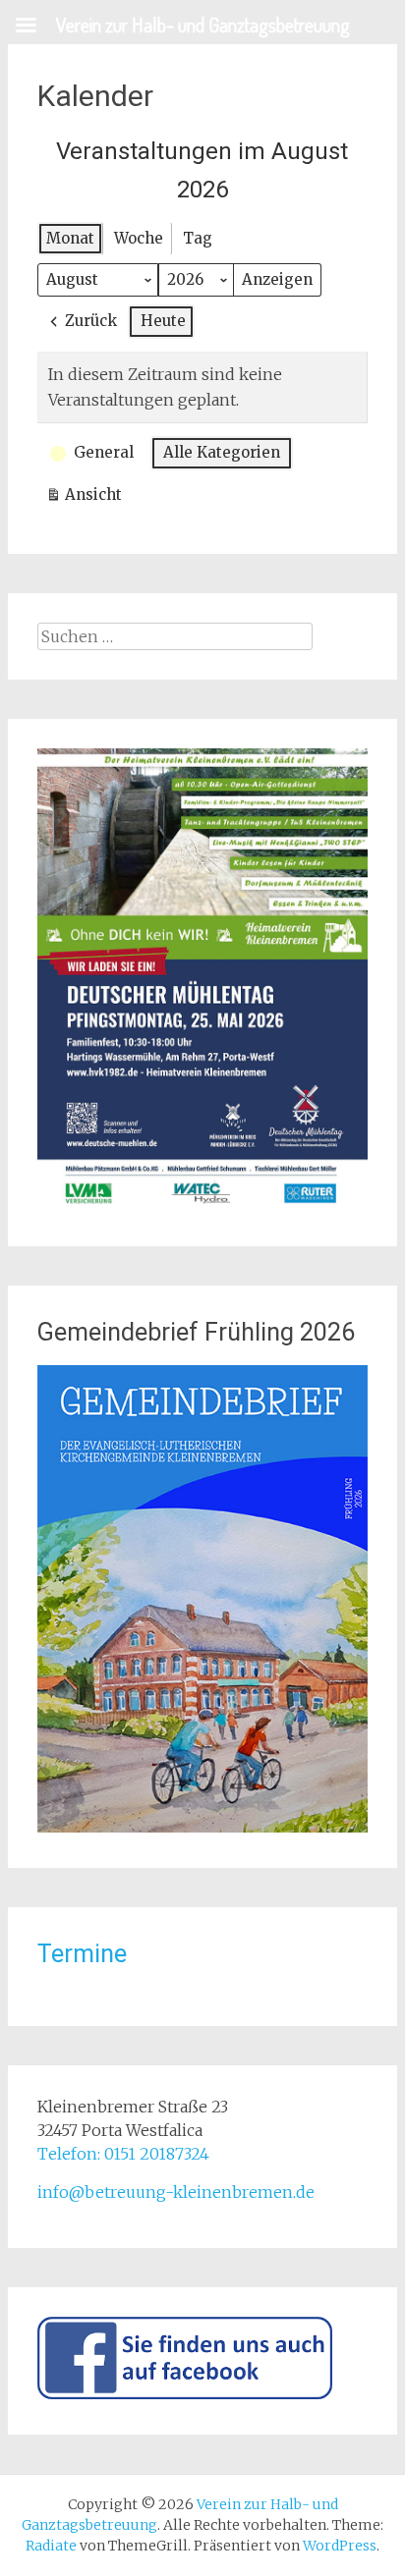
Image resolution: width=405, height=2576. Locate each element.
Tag (198, 238)
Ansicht (88, 498)
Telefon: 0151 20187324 (123, 2154)
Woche (139, 238)
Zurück (91, 321)
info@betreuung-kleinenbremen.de (176, 2192)
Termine (82, 1954)
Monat (70, 238)
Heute (163, 321)
